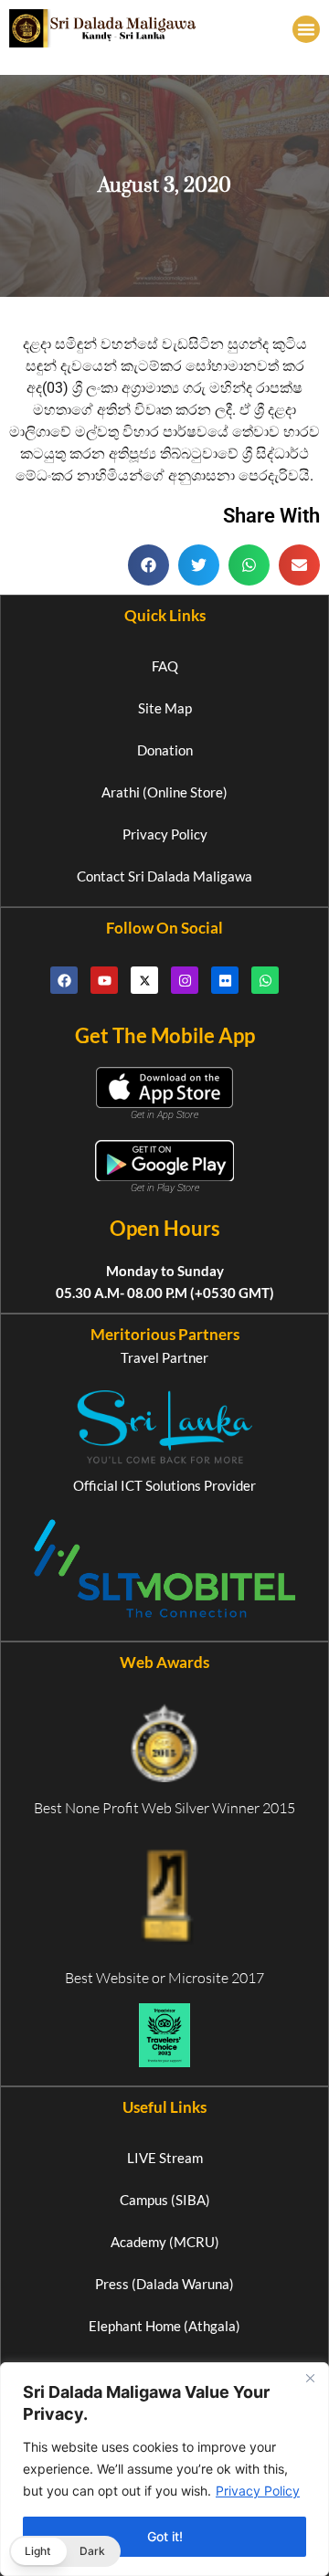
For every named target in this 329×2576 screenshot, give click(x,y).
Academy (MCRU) (165, 2242)
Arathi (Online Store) (164, 792)
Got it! (165, 2536)
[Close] (310, 2378)
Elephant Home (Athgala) (164, 2326)
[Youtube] (104, 980)
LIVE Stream (165, 2158)
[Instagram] (185, 980)
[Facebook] (64, 980)
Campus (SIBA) (165, 2200)
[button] (306, 29)
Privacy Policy (258, 2491)
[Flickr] (225, 980)
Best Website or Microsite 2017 (164, 1978)
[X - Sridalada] (144, 980)
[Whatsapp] (265, 980)
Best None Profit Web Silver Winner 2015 (164, 1808)
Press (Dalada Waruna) (164, 2284)
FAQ (165, 666)
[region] (164, 2469)
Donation (165, 750)
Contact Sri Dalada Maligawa (164, 876)
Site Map (165, 708)
